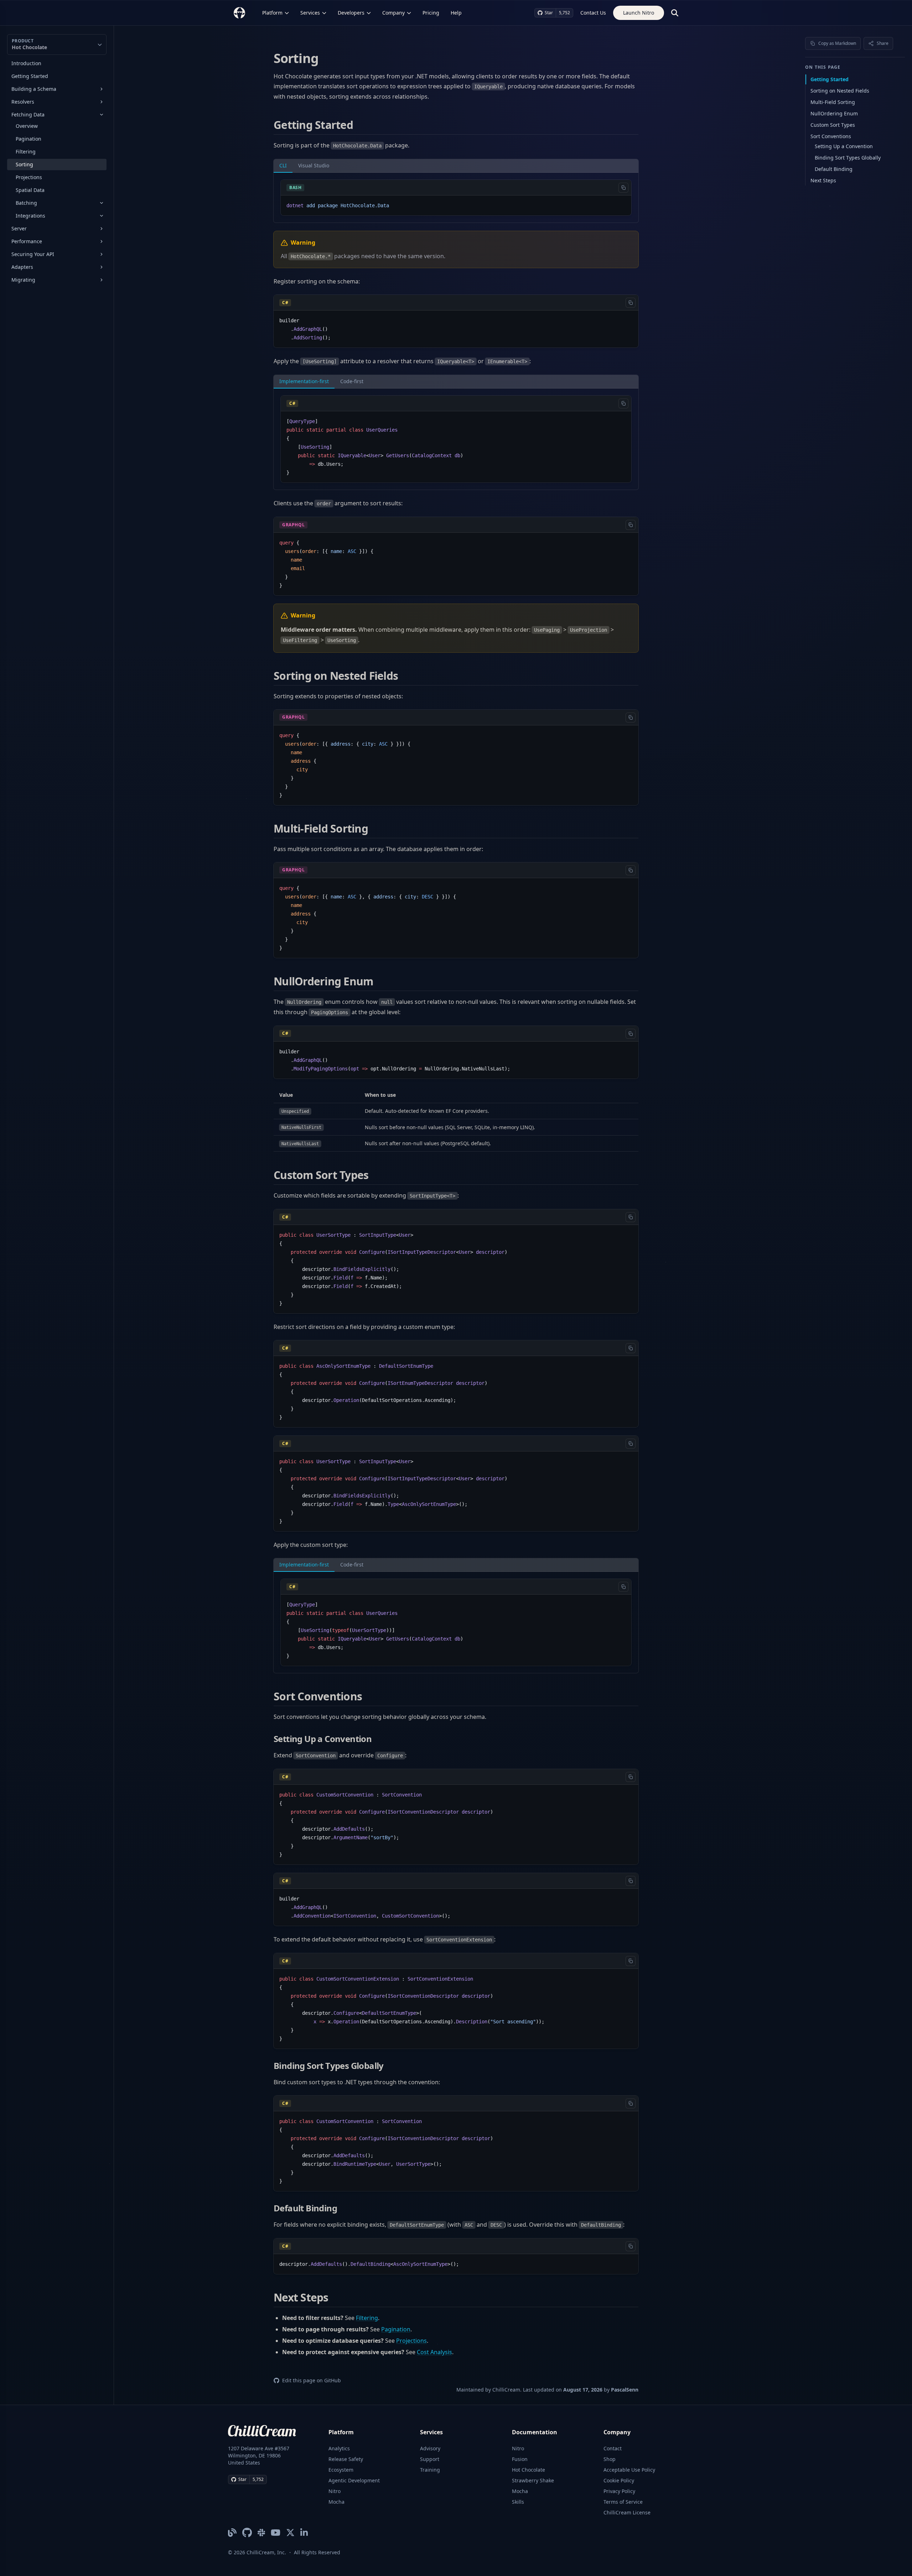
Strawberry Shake (533, 2480)
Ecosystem (341, 2470)
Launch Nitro (639, 13)
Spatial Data (30, 190)
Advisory (430, 2448)
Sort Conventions (831, 136)
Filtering (26, 152)
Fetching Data (28, 114)
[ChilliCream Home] (239, 13)
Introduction (26, 63)
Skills (518, 2502)
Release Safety (346, 2459)
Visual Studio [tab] (314, 165)
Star (549, 13)
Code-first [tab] (352, 381)
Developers (351, 13)
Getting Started (30, 76)
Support (430, 2459)
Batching (26, 203)
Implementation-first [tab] (304, 381)
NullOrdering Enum (834, 113)
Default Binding (834, 169)
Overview (27, 126)
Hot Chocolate (528, 2470)
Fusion (520, 2459)
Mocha (336, 2502)
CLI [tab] (283, 165)
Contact (613, 2448)
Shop (610, 2459)
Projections (29, 177)
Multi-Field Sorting (833, 102)
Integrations (30, 216)
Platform (272, 13)
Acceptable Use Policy (629, 2470)
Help (456, 13)
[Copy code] (623, 188)
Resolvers (23, 102)
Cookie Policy (619, 2480)
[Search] (675, 13)
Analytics (339, 2448)
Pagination (28, 139)
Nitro (335, 2491)
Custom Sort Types (833, 125)
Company (393, 13)
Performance (27, 241)
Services (310, 13)
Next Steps (823, 180)
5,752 (564, 13)
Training (430, 2470)
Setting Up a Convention (844, 146)
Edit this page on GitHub (312, 2380)
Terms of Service (623, 2502)
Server (19, 228)
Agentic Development (354, 2480)
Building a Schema (34, 89)
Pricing (431, 13)
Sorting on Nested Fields (840, 91)
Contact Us (593, 13)
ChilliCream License (627, 2512)
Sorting (24, 164)
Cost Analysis (434, 2352)
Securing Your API (33, 254)
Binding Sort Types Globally (848, 158)
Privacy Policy (619, 2491)
